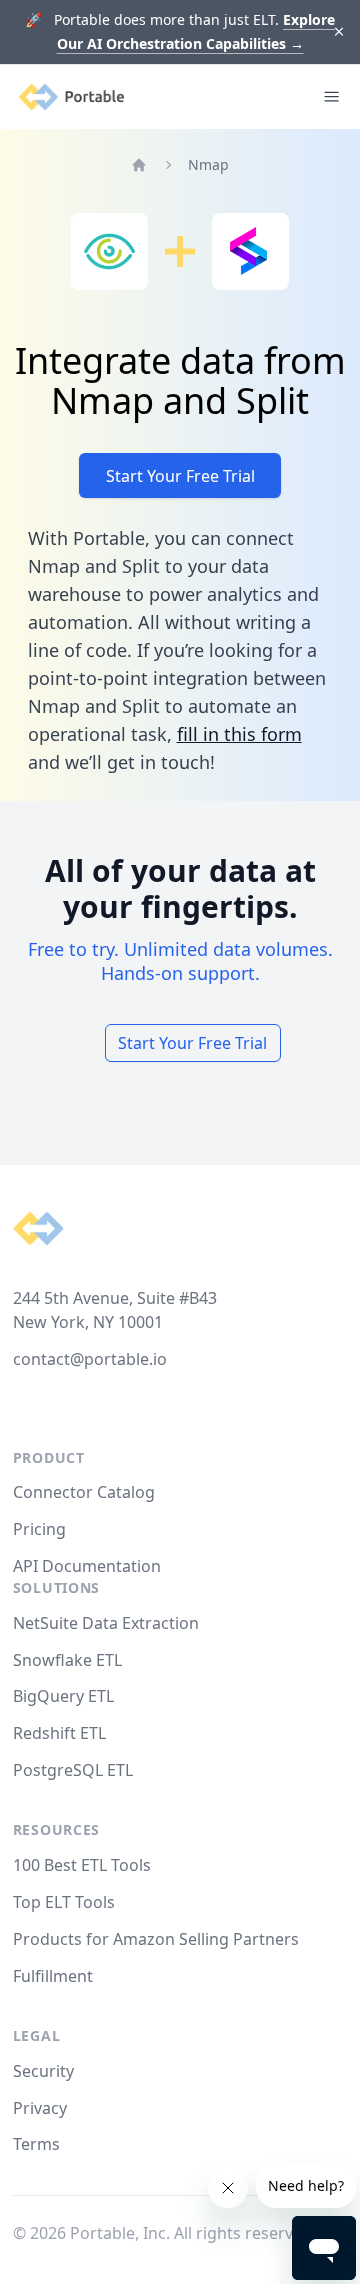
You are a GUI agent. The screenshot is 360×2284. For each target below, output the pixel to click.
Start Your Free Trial (180, 476)
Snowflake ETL (67, 1660)
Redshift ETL (59, 1733)
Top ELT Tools (64, 1902)
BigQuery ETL (63, 1696)
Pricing (39, 1529)
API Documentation (87, 1566)
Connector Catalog (84, 1492)
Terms (36, 2144)
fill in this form (239, 734)
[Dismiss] (339, 32)
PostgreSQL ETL (73, 1770)
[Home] (139, 165)
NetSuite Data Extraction (106, 1623)
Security (43, 2071)
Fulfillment (53, 1976)
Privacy (40, 2108)
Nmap (208, 164)
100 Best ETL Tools (82, 1865)
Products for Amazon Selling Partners (156, 1939)
